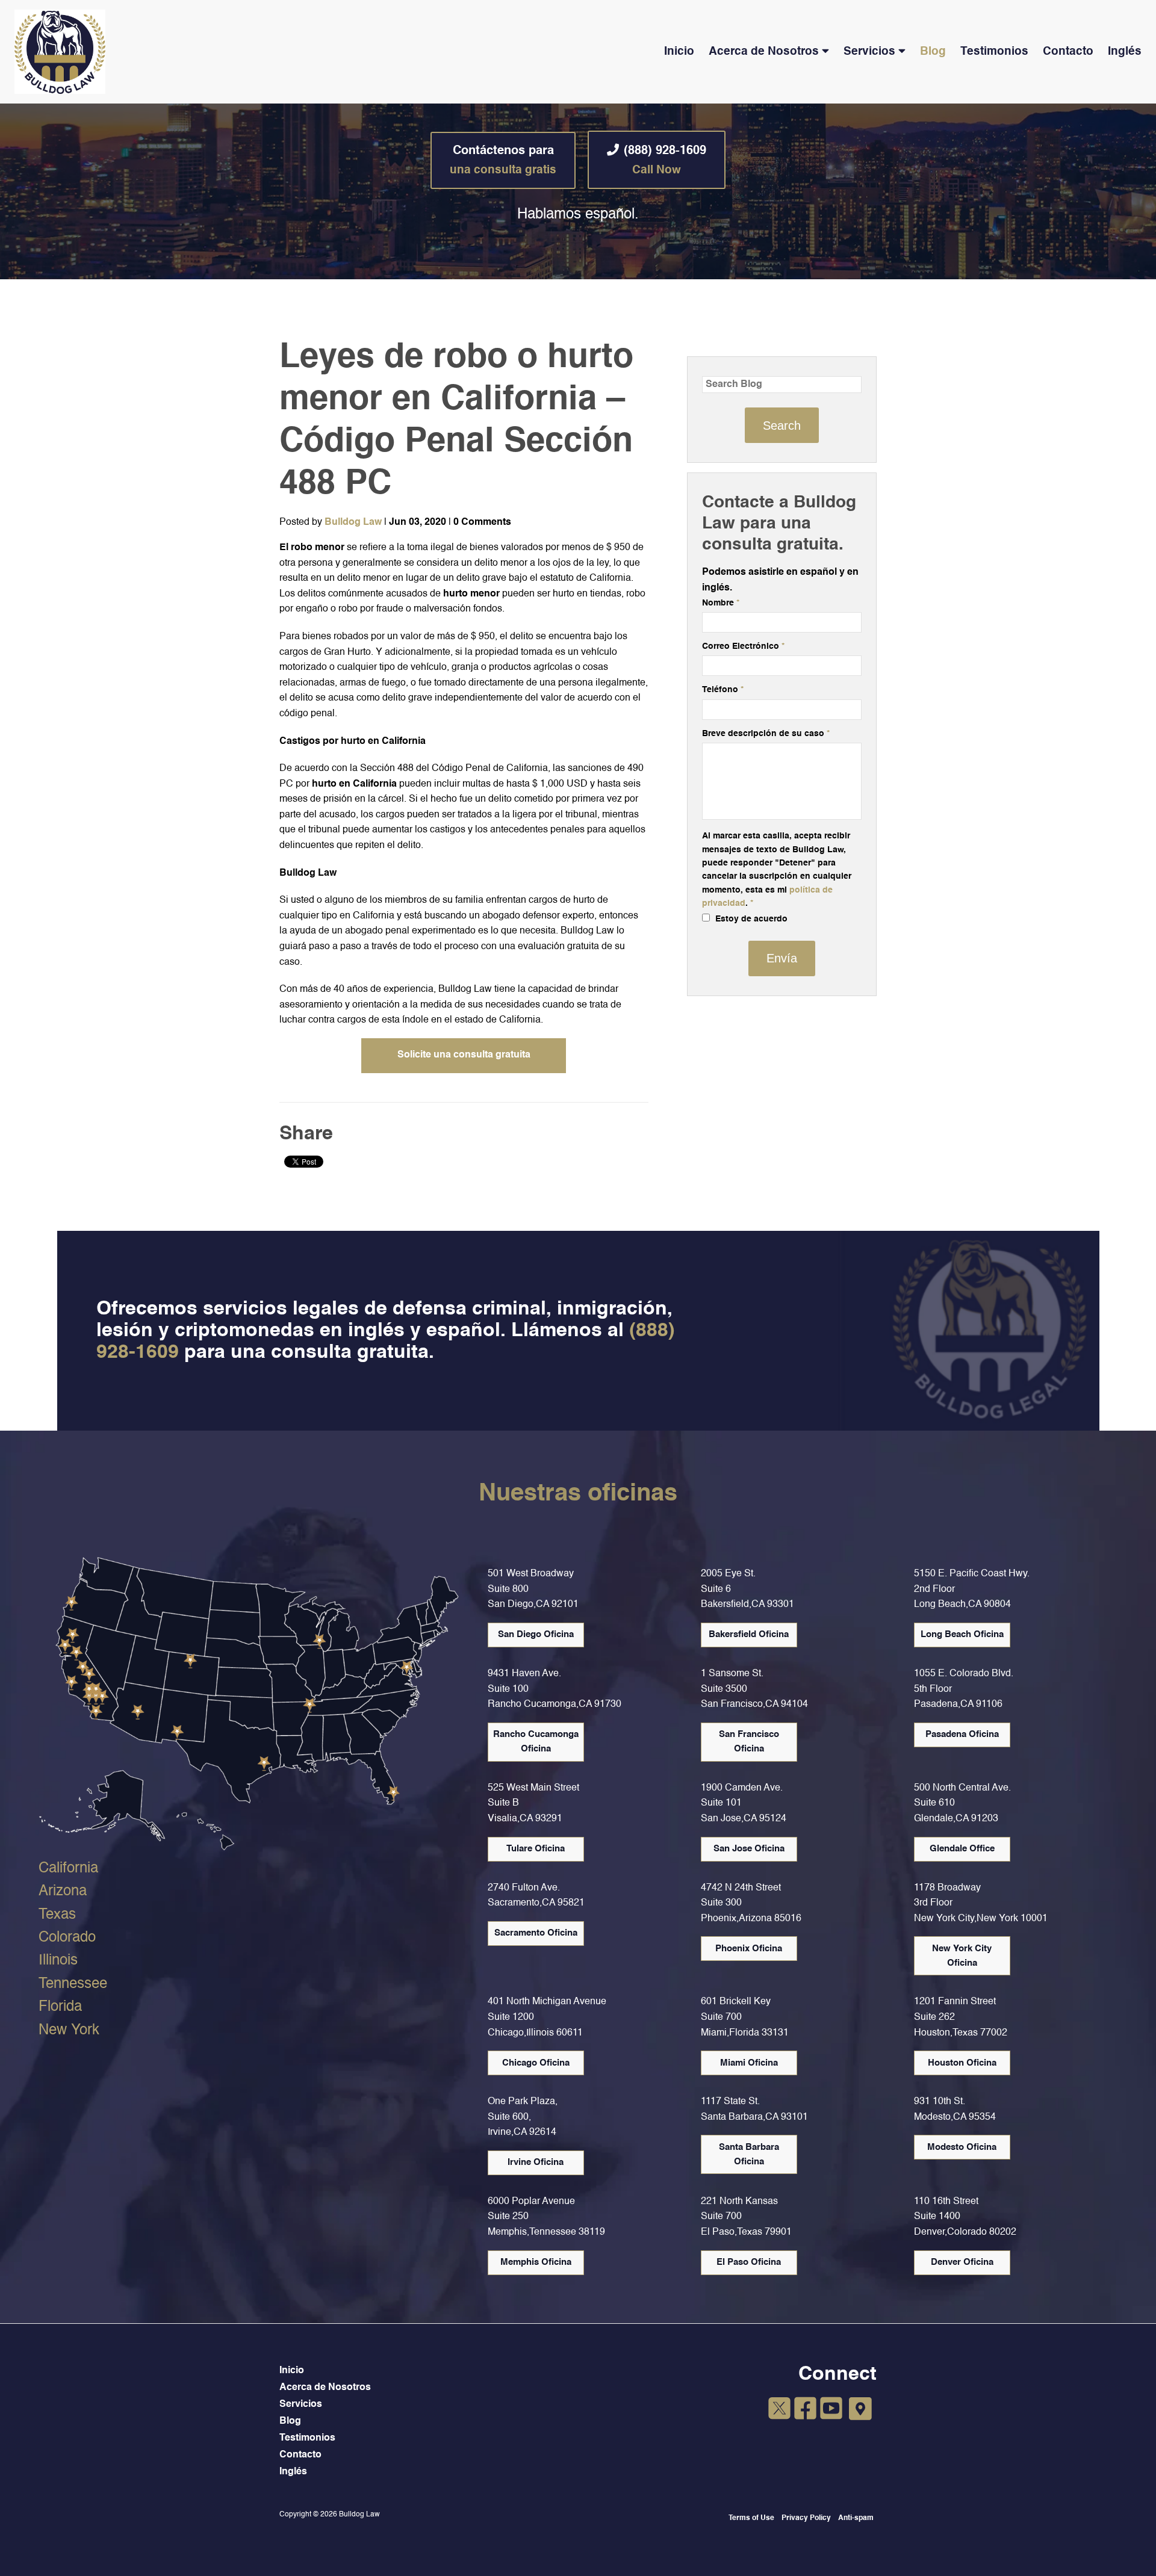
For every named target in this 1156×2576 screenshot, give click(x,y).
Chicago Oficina (536, 2063)
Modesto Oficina (962, 2147)
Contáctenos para (503, 160)
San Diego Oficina (536, 1634)
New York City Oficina (962, 1956)
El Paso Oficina (749, 2262)
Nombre (721, 603)
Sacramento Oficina (536, 1933)
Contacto (1068, 51)
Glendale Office (962, 1849)
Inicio (679, 51)
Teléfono (723, 690)
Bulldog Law (353, 522)
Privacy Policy (806, 2518)
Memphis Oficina (536, 2262)
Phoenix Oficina (749, 1949)
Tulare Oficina (536, 1849)
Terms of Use (751, 2518)
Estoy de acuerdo (750, 919)
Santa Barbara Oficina (749, 2154)
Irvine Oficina (536, 2162)
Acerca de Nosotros (764, 51)
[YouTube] (831, 2410)
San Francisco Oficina (749, 1742)
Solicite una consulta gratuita (464, 1055)
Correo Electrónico (743, 646)
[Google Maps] (860, 2409)
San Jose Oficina (749, 1849)
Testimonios (994, 51)
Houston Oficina (962, 2063)
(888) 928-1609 (665, 160)
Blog (933, 51)
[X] (779, 2410)
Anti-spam (856, 2518)
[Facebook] (805, 2410)
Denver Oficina (962, 2262)
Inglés (1125, 51)
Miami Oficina (749, 2063)
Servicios (869, 51)
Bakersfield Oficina (749, 1634)
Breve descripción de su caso (766, 734)
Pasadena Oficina (962, 1734)
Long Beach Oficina (962, 1634)
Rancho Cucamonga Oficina (536, 1742)
